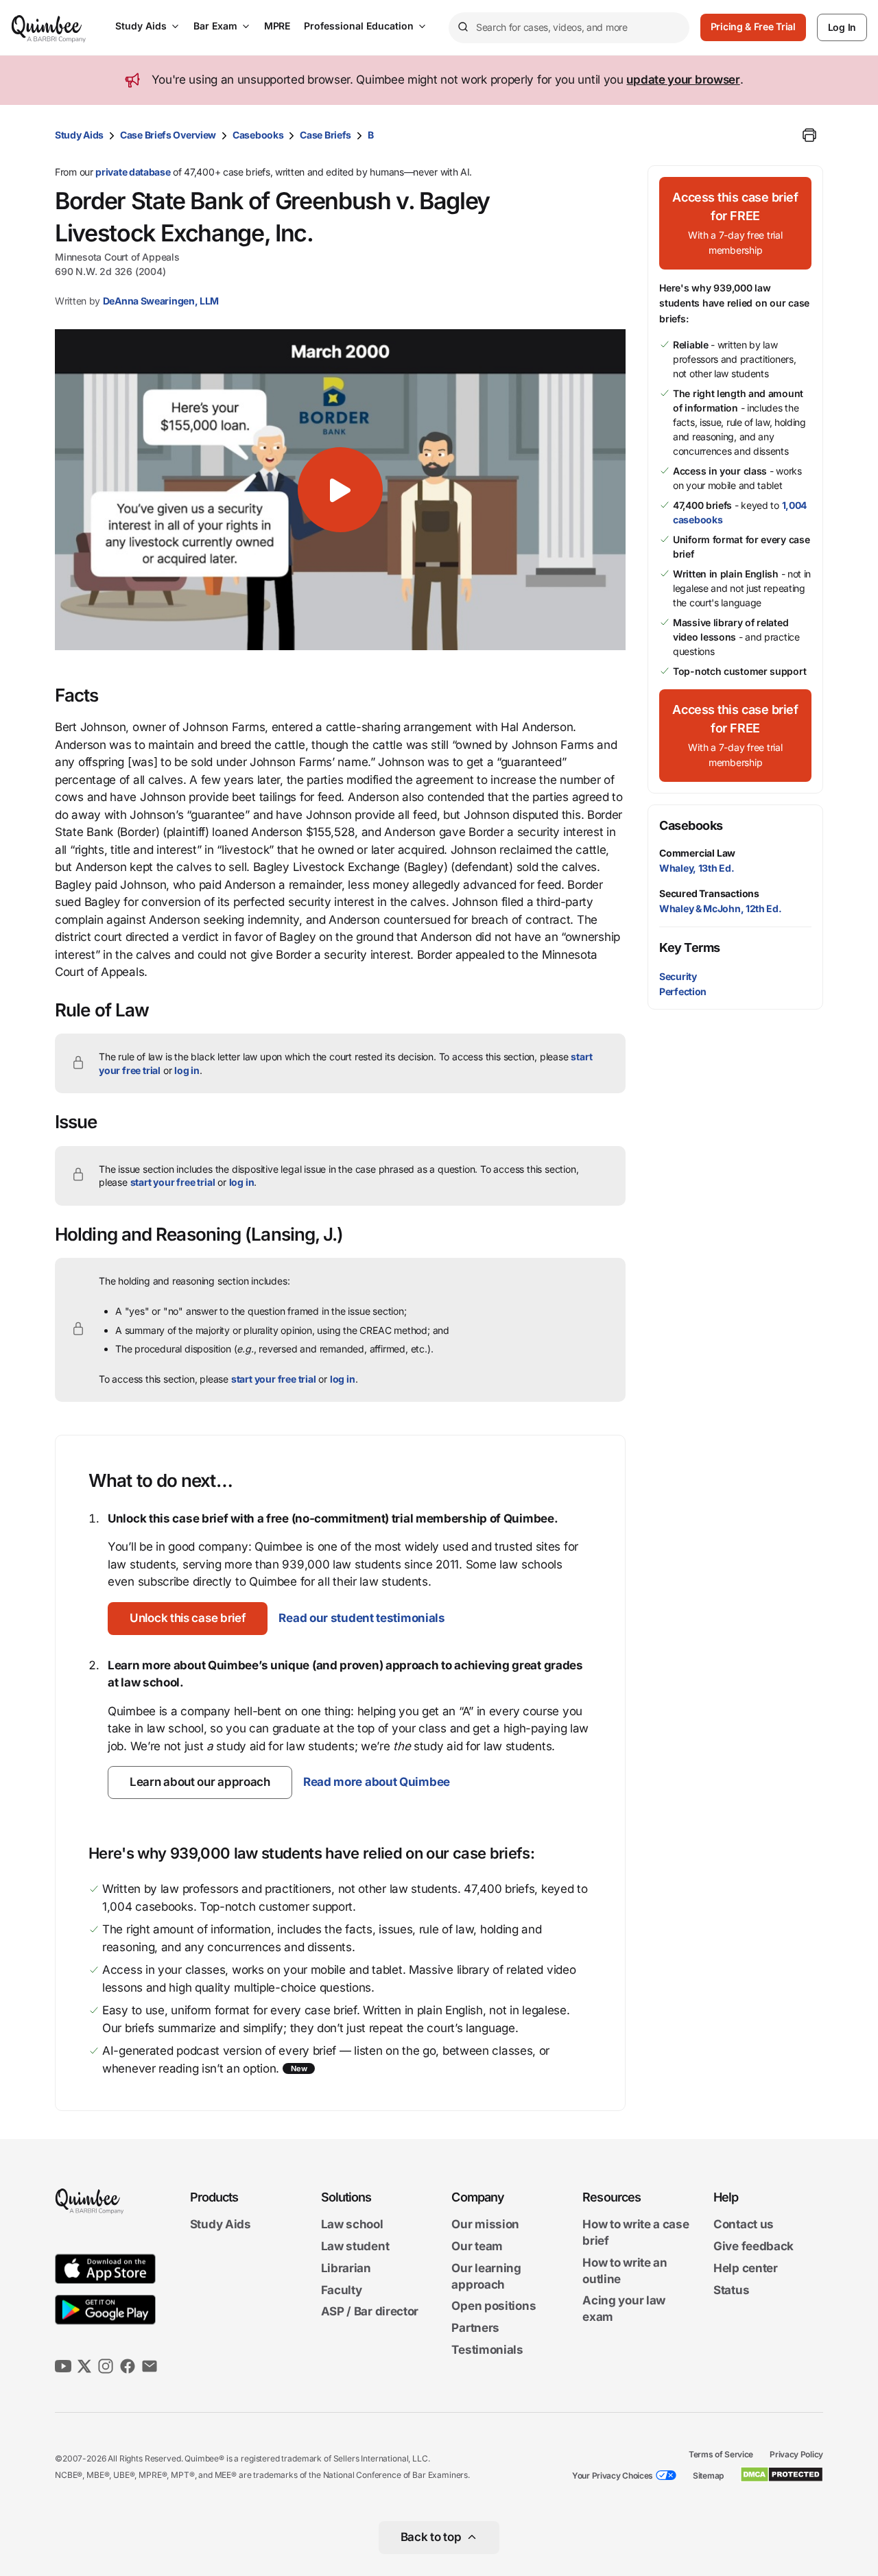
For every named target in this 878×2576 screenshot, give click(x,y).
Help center (746, 2268)
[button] (340, 490)
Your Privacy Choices (613, 2476)
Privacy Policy (796, 2454)
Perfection (683, 991)
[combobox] (569, 28)
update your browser (683, 80)
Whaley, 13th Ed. (697, 868)
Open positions (494, 2306)
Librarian (346, 2268)
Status (731, 2290)
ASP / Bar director (370, 2312)
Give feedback (754, 2246)
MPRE (277, 26)
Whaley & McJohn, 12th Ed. (721, 908)
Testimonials (487, 2350)
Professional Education (359, 26)
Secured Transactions (709, 893)
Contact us (744, 2225)
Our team (477, 2246)
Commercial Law (697, 853)
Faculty (342, 2290)
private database (133, 172)
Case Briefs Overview (168, 135)
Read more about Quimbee (377, 1782)
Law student (355, 2246)
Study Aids (141, 26)
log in (187, 1070)
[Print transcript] (809, 135)
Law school (352, 2225)
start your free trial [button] (173, 1182)
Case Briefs (325, 135)
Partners (475, 2328)
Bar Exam (215, 26)
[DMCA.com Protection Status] (782, 2474)
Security (678, 976)
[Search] (462, 27)
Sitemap (708, 2476)
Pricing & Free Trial (753, 26)
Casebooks (258, 135)
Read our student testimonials (361, 1618)
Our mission (485, 2225)
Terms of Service (721, 2454)
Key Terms (690, 947)
